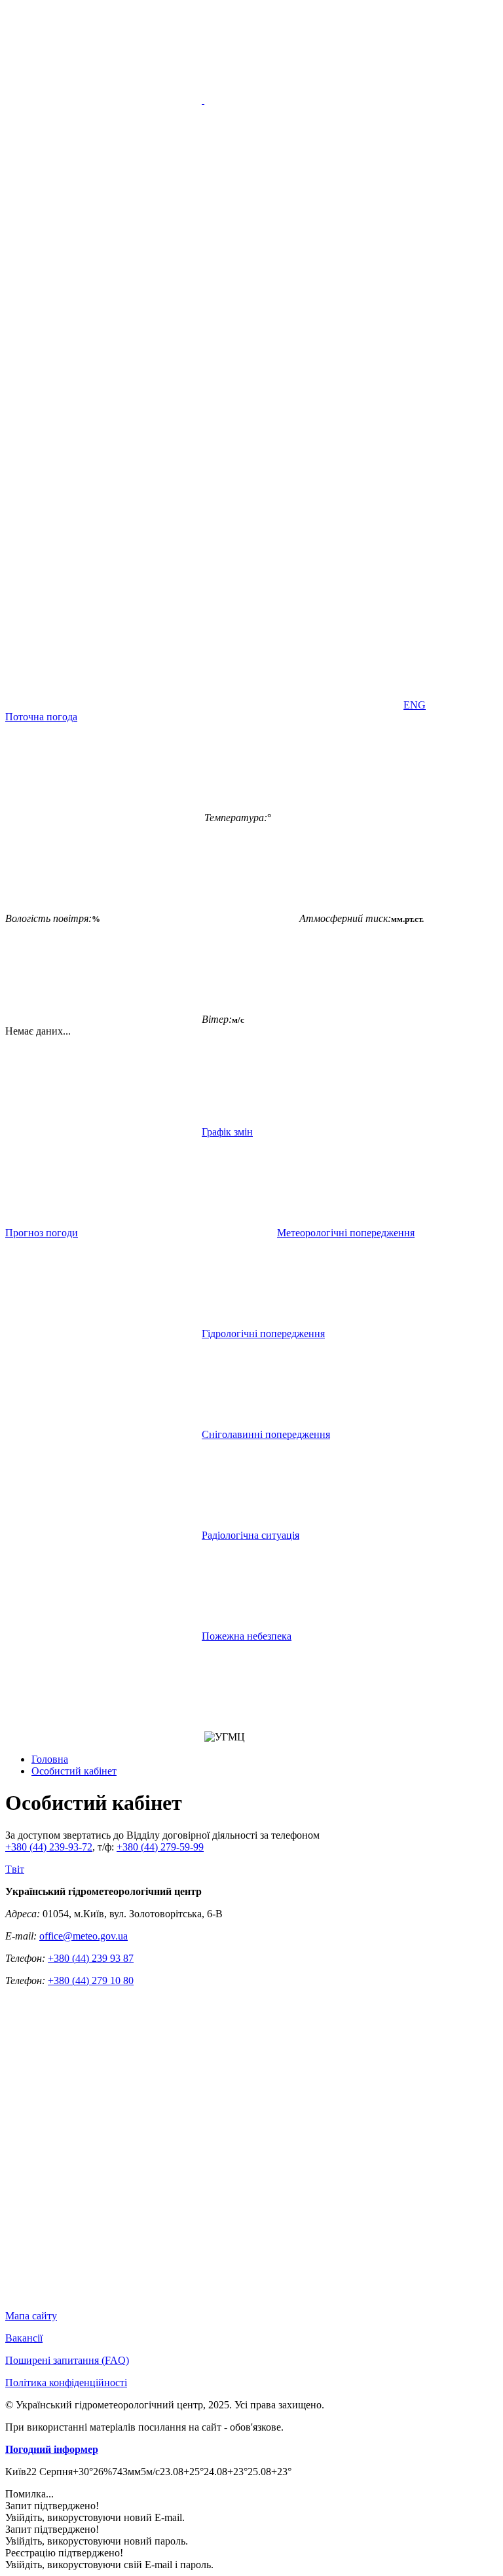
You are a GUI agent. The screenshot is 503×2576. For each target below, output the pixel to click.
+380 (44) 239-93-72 (49, 1847)
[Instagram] (303, 604)
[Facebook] (303, 503)
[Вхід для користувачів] (103, 503)
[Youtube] (103, 604)
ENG (415, 705)
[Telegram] (103, 705)
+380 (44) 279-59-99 (160, 1847)
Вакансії (24, 2338)
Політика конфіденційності (66, 2383)
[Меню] (203, 100)
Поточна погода (41, 717)
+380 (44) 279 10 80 (91, 1980)
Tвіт (15, 1869)
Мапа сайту (31, 2316)
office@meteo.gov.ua (84, 1936)
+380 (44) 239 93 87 (91, 1958)
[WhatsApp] (303, 705)
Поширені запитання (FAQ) (67, 2360)
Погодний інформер (52, 2449)
